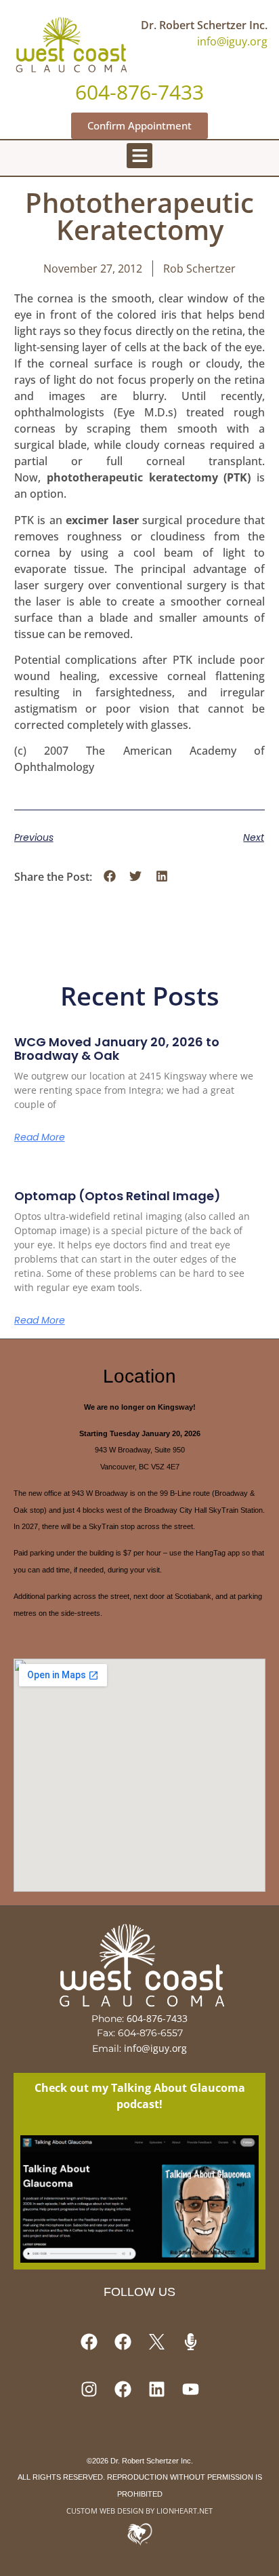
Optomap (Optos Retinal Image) (117, 1196)
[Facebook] (89, 2341)
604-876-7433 (157, 2018)
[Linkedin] (156, 2389)
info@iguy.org (232, 41)
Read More (40, 1137)
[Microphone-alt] (190, 2341)
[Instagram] (89, 2389)
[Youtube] (190, 2389)
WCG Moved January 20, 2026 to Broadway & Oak (117, 1049)
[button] (139, 156)
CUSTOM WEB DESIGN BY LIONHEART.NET (139, 2511)
